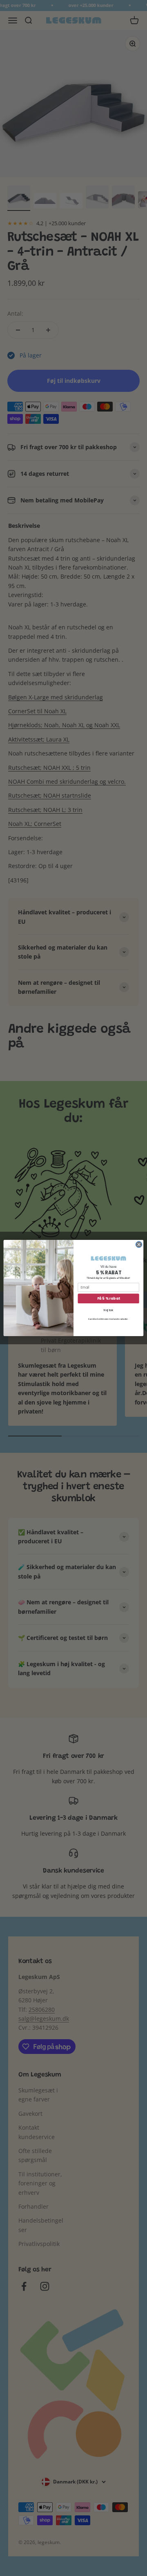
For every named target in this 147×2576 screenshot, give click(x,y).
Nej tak (109, 1310)
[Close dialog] (139, 1245)
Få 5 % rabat (109, 1298)
